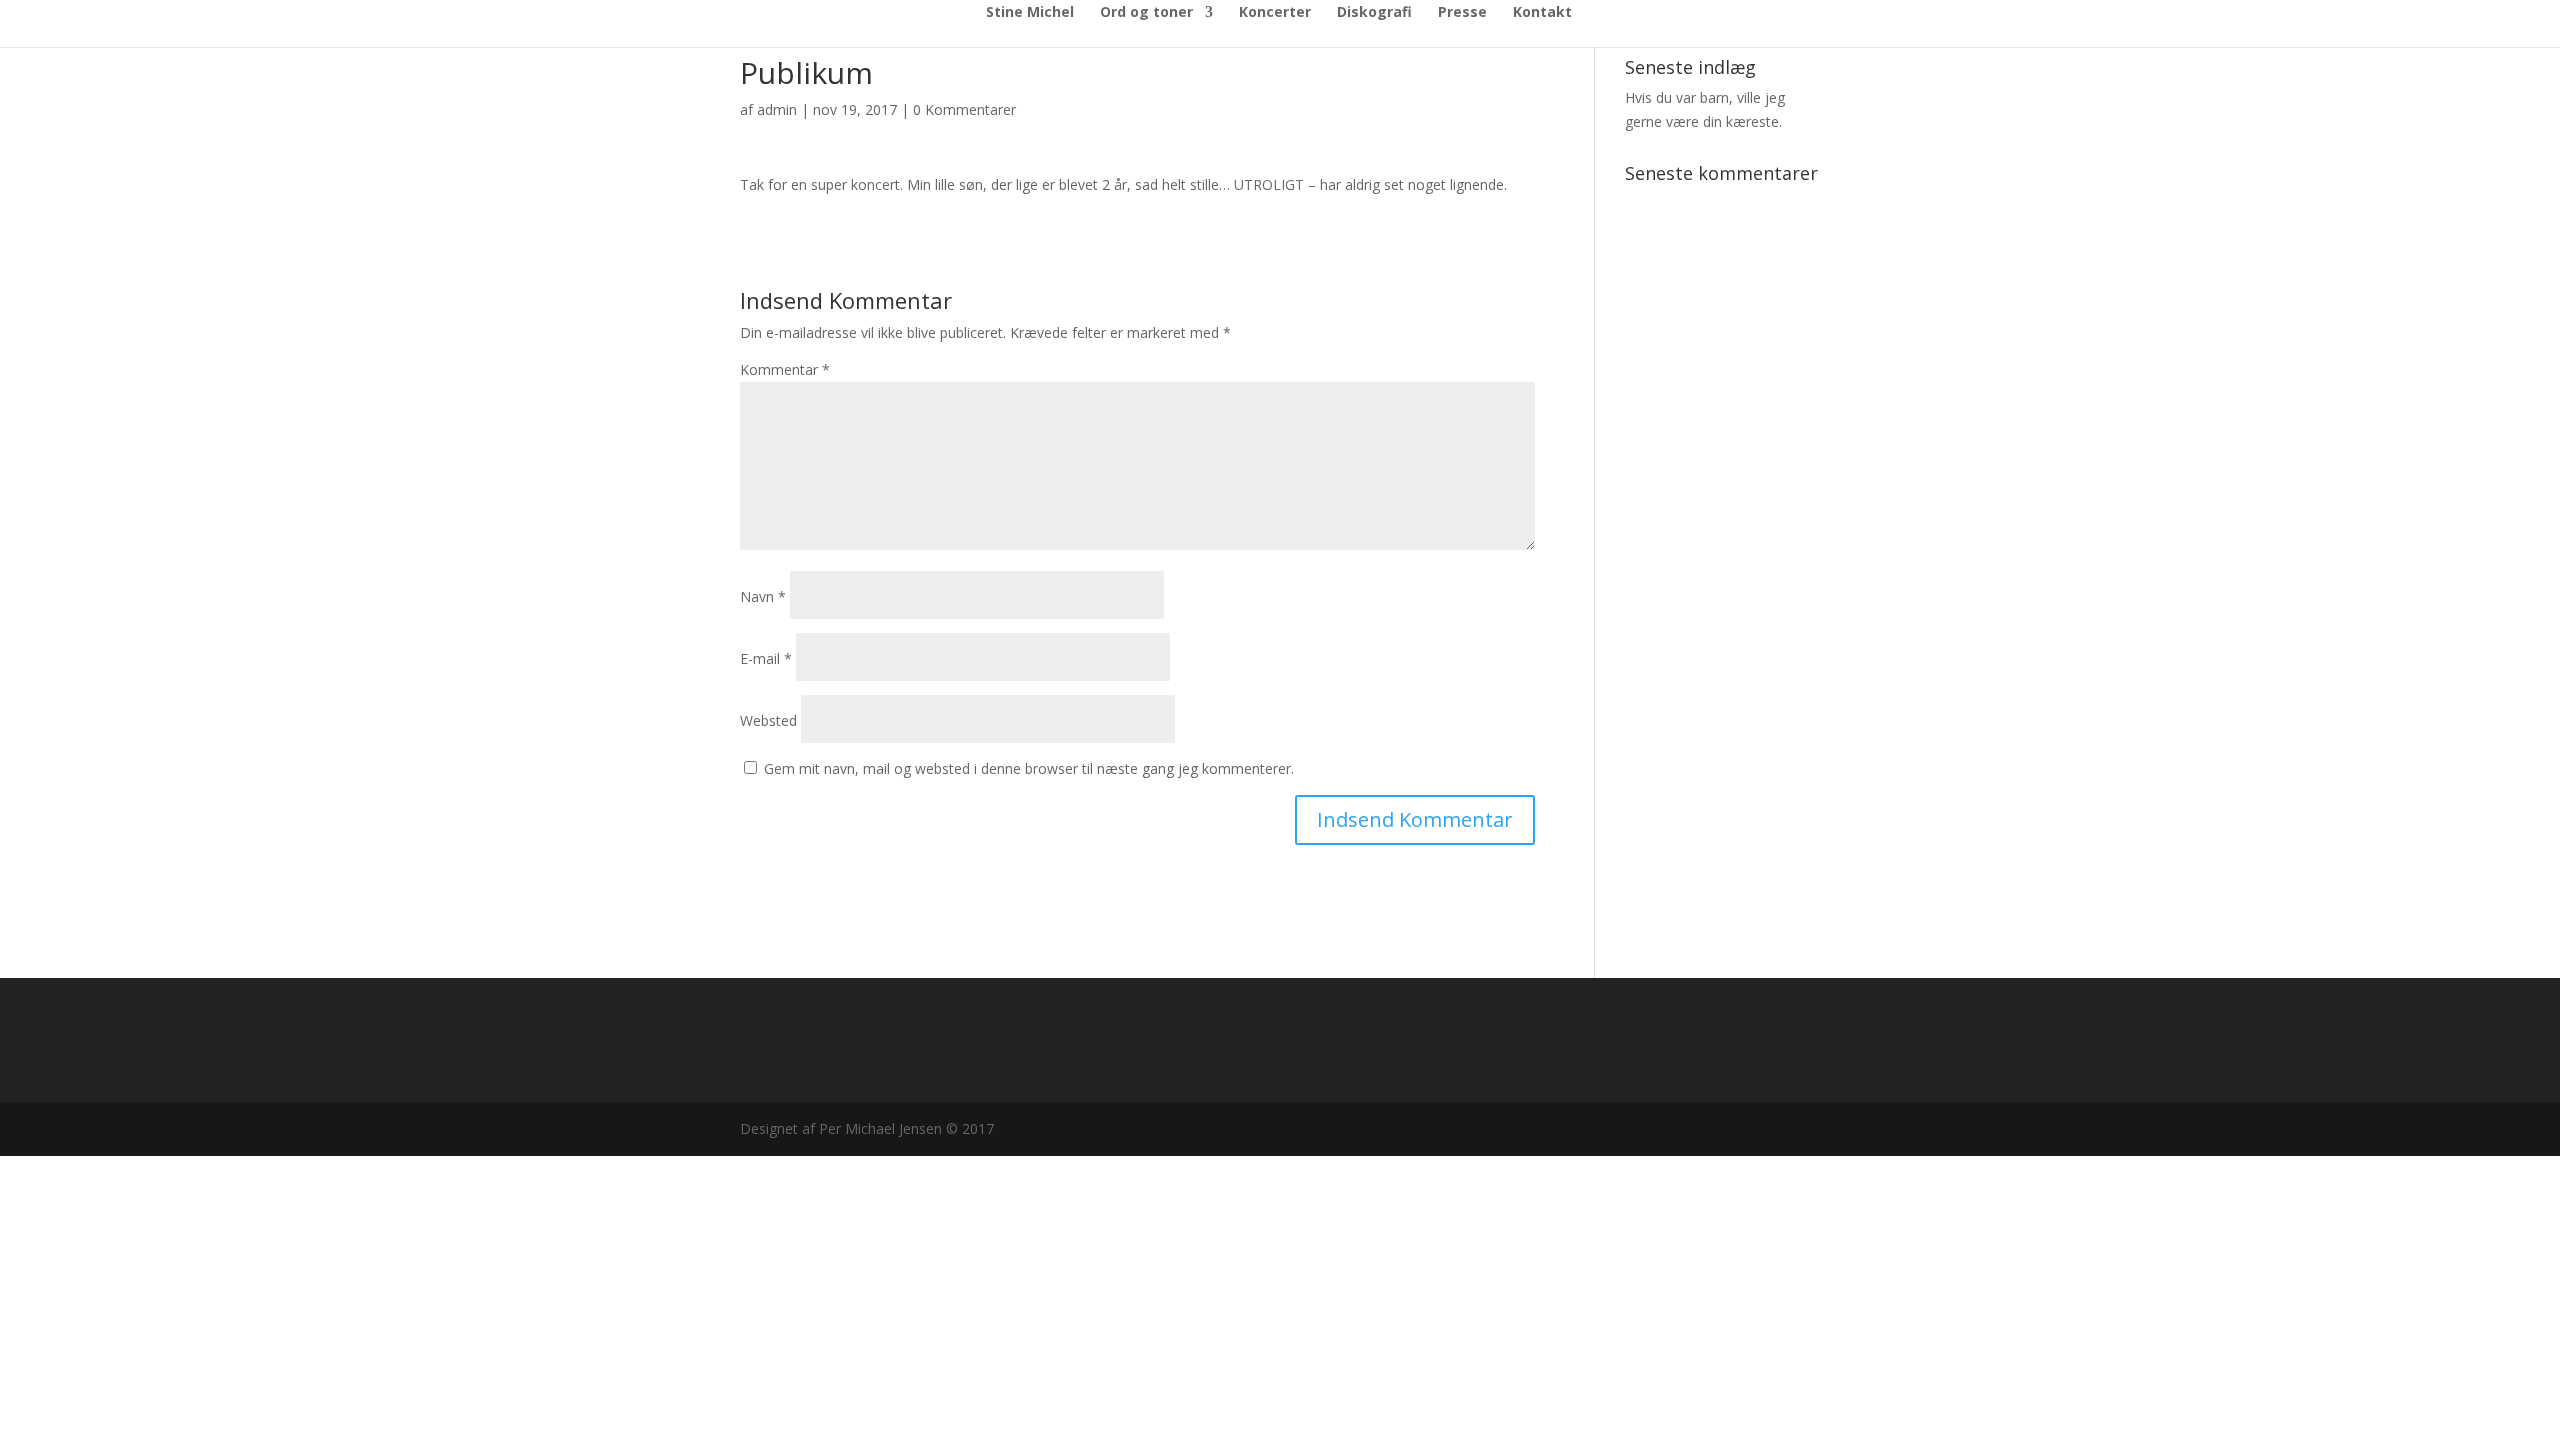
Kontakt (1542, 13)
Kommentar (785, 369)
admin (777, 109)
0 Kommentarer (964, 109)
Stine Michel (1030, 13)
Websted (768, 720)
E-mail (766, 658)
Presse (1462, 13)
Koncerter (1275, 13)
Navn (763, 596)
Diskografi (1374, 13)
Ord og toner (1146, 13)
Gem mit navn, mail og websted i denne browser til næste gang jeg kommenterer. (1029, 768)
